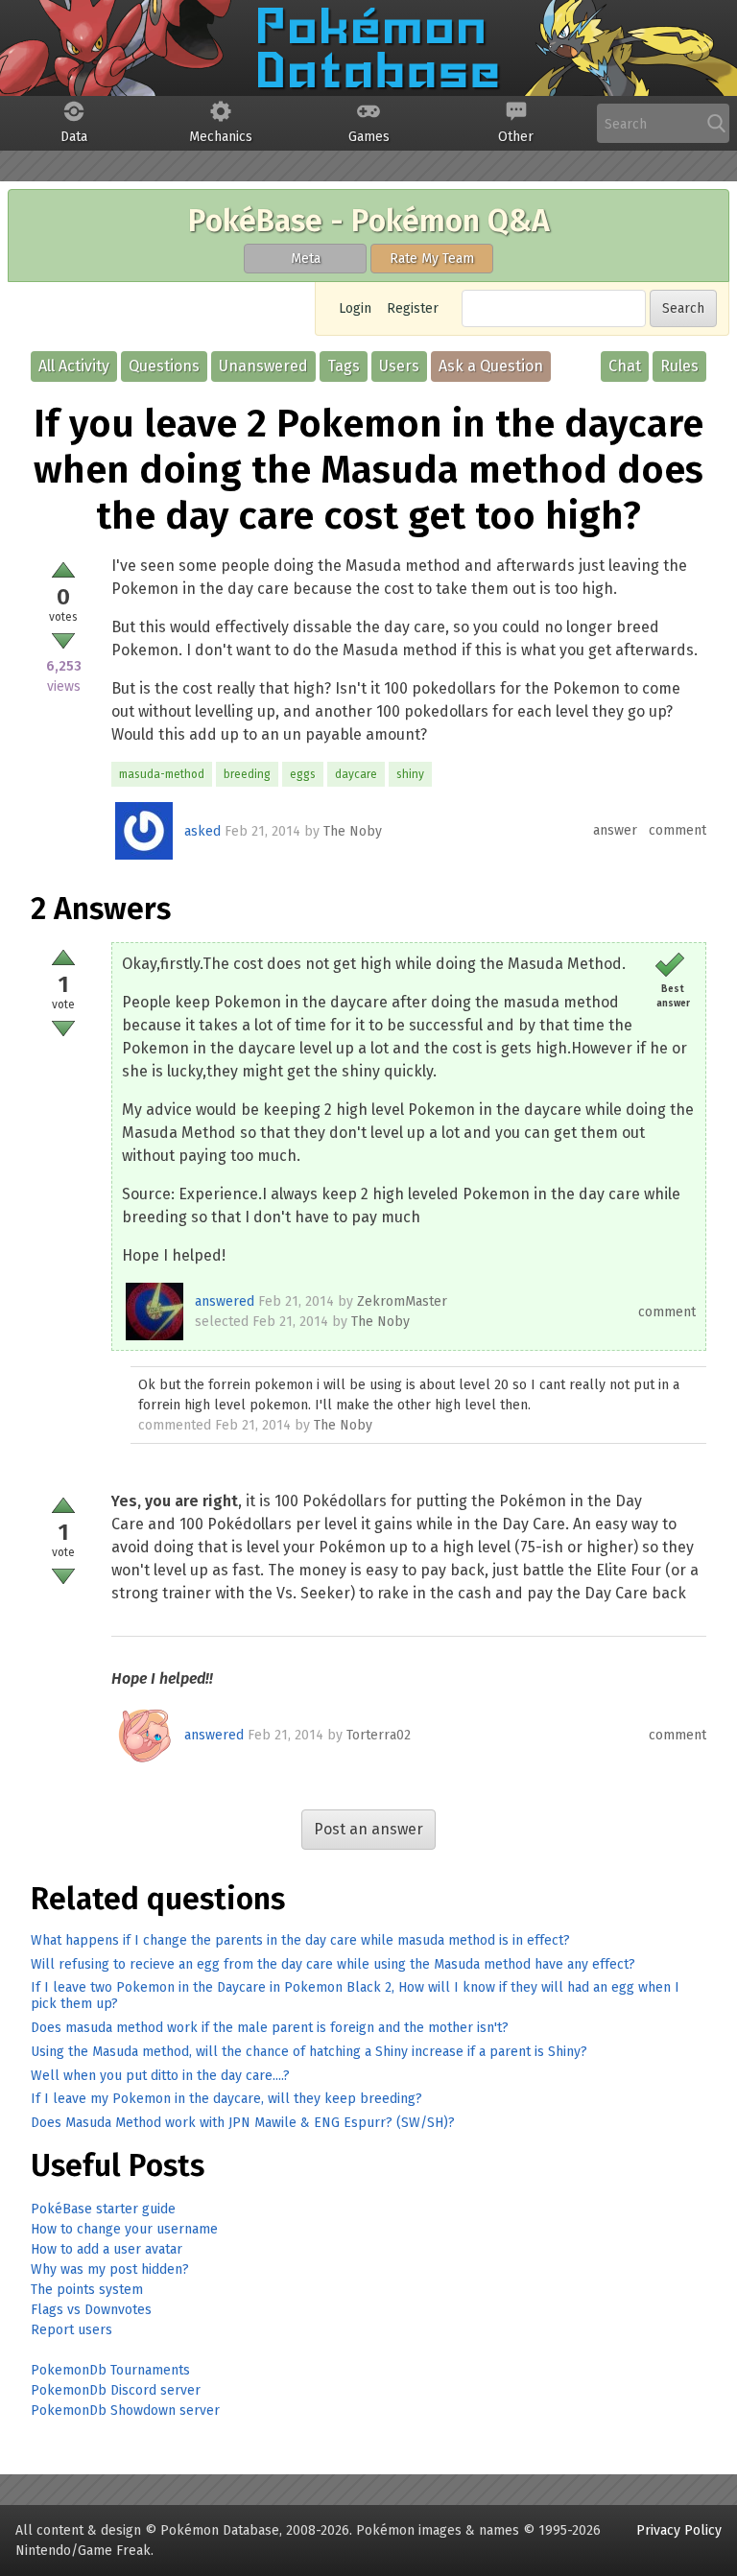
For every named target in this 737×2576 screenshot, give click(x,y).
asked (202, 831)
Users (399, 366)
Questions (164, 366)
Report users (71, 2330)
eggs (303, 774)
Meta (306, 259)
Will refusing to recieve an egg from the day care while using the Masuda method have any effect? (333, 1964)
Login (355, 308)
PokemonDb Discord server (116, 2390)
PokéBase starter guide (103, 2209)
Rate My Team (432, 259)
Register (413, 308)
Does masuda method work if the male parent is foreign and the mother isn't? (270, 2028)
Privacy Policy (679, 2530)
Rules (679, 366)
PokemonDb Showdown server (125, 2411)
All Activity (74, 366)
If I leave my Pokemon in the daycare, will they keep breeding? (226, 2099)
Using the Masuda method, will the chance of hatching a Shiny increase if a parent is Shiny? (309, 2052)
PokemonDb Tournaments (110, 2370)
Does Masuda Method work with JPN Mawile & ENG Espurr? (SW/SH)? (243, 2123)
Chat (625, 366)
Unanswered (263, 366)
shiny (410, 774)
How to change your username (124, 2229)
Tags (344, 366)
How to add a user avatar (107, 2249)
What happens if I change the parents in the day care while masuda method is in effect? (300, 1940)
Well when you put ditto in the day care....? (160, 2076)
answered (225, 1301)
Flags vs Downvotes (91, 2310)
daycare (356, 774)
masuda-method (162, 774)
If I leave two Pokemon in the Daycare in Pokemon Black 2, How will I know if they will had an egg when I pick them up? (355, 1996)
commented (175, 1425)
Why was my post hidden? (110, 2269)
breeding (247, 774)
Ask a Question (491, 366)
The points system (87, 2290)
